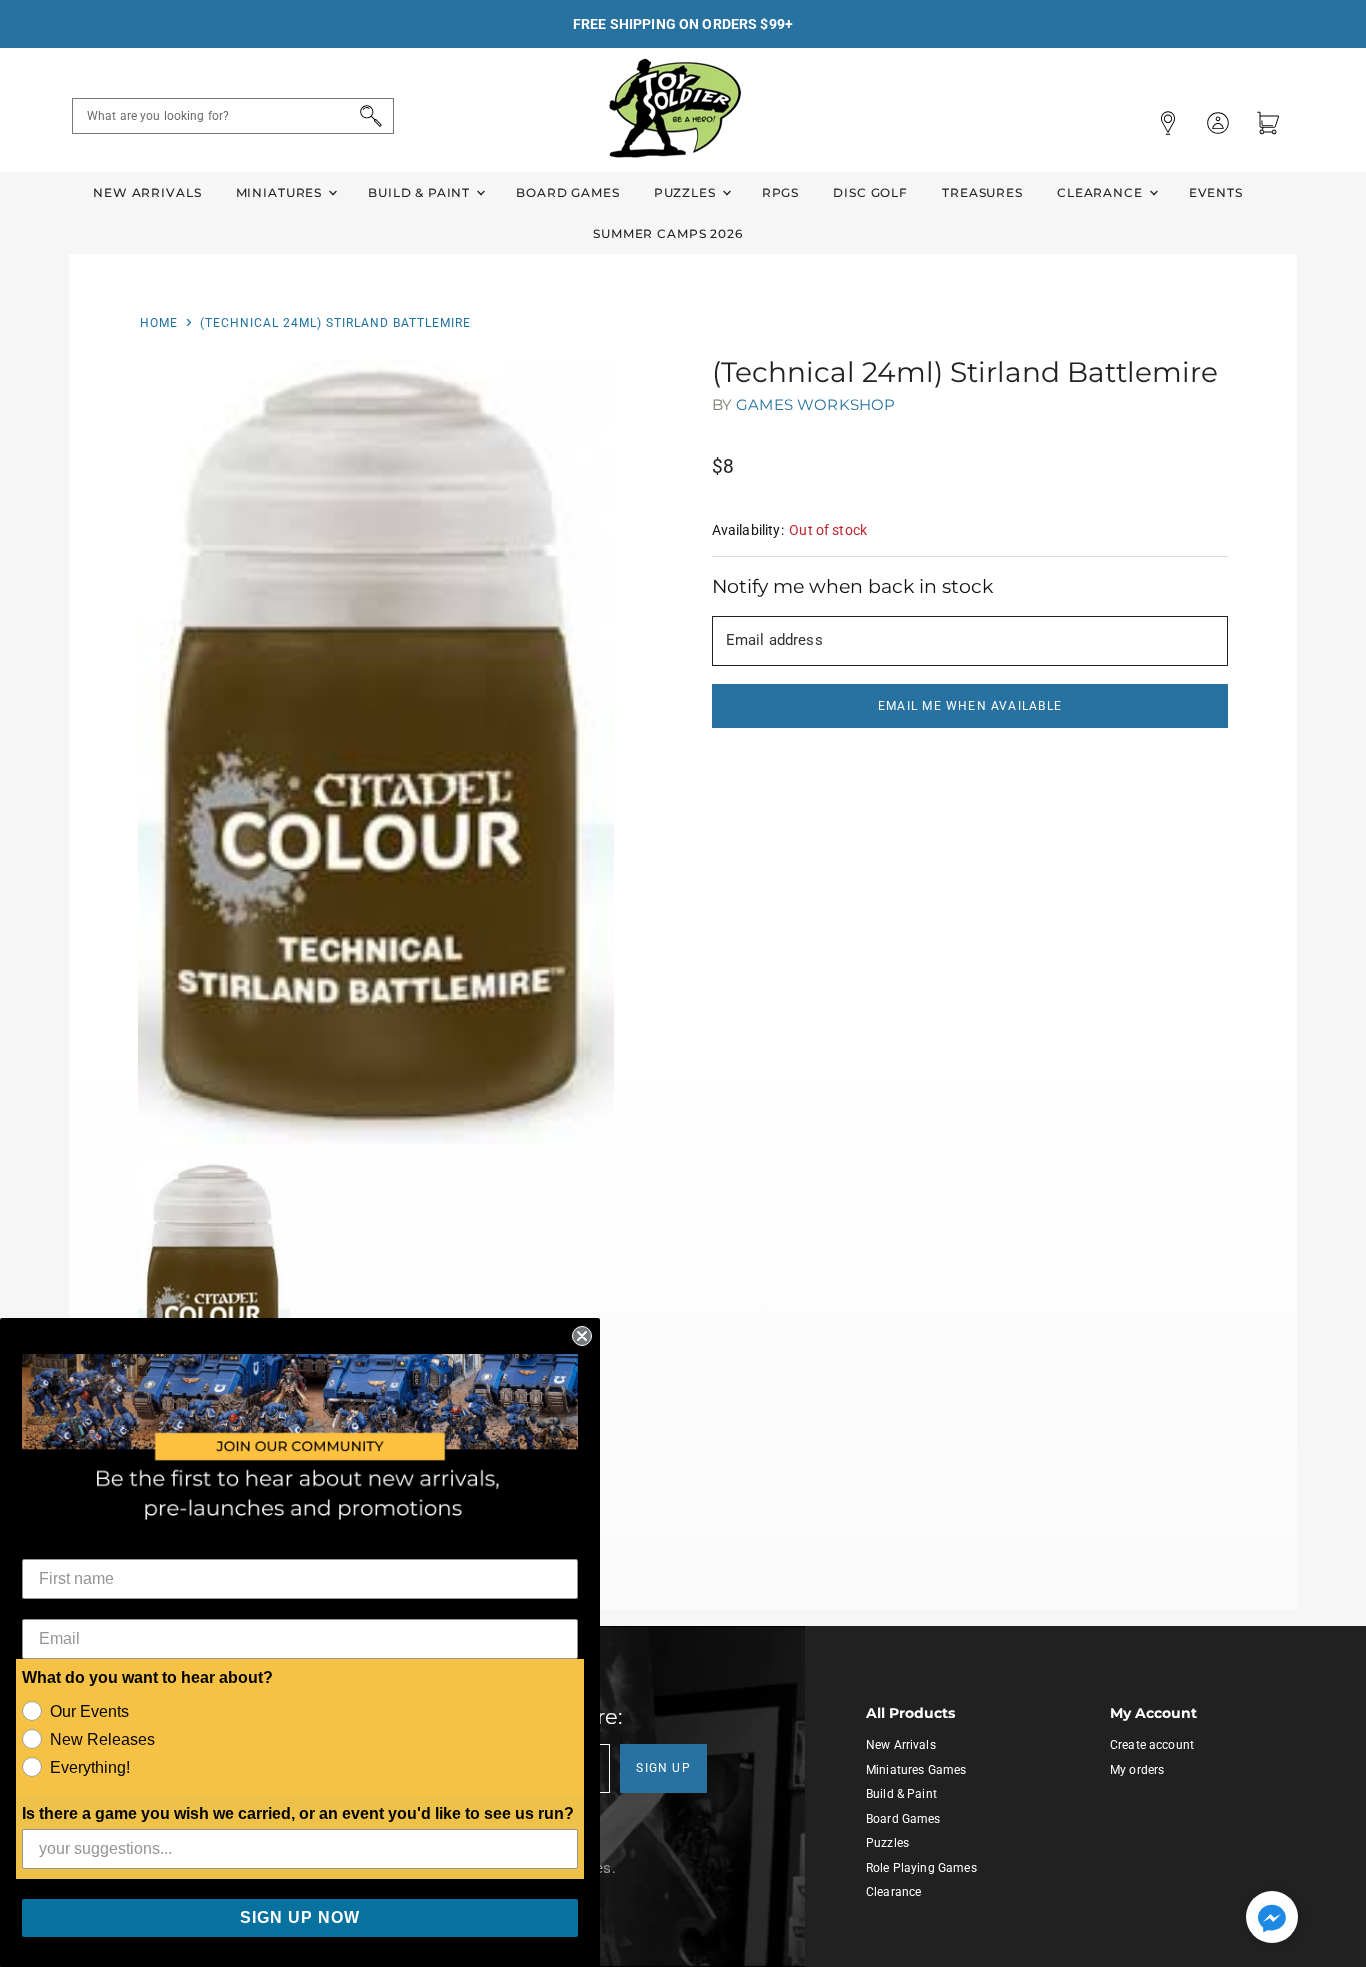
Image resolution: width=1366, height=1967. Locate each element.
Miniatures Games (916, 1770)
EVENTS (1216, 192)
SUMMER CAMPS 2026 (668, 233)
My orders (1137, 1770)
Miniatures (281, 192)
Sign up (663, 1768)
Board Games (567, 192)
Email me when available (970, 706)
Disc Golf (870, 192)
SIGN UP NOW (300, 1917)
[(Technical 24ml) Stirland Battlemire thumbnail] (214, 1286)
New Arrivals (147, 192)
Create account (1152, 1745)
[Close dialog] (582, 1336)
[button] (1272, 1919)
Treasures (982, 192)
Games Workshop (815, 404)
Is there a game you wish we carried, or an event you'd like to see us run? (298, 1813)
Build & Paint (421, 192)
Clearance (1102, 192)
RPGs (780, 192)
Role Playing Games (921, 1868)
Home (159, 323)
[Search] (367, 116)
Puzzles (687, 192)
